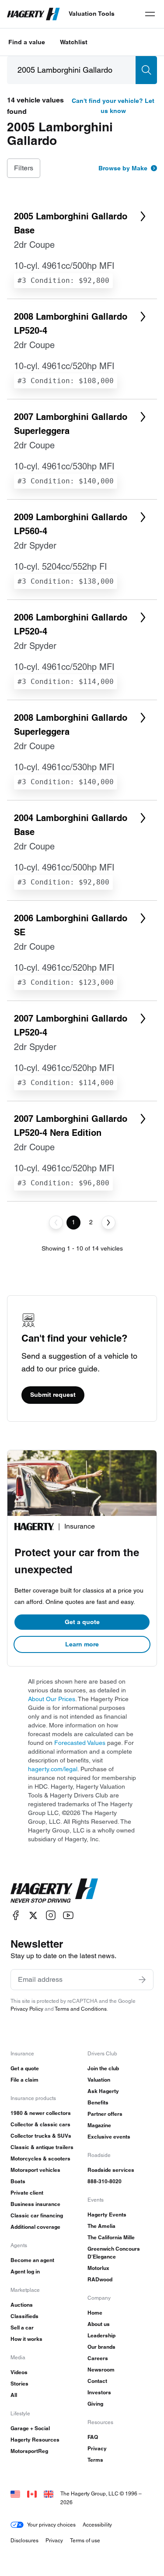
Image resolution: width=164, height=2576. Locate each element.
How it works (26, 2339)
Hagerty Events (107, 2215)
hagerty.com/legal (53, 1769)
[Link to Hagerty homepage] (54, 1891)
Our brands (101, 2347)
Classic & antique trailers (42, 2147)
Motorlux (98, 2268)
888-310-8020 (105, 2181)
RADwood (100, 2279)
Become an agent (32, 2260)
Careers (98, 2358)
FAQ (93, 2437)
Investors (99, 2392)
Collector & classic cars (40, 2124)
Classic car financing (37, 2215)
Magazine (99, 2125)
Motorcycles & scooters (40, 2158)
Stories (19, 2384)
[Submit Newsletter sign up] (142, 1980)
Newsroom (101, 2370)
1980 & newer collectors (41, 2113)
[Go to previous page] (56, 1223)
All (14, 2395)
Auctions (22, 2305)
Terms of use (85, 2540)
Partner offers (105, 2114)
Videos (19, 2372)
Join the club (103, 2068)
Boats (18, 2181)
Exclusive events (109, 2137)
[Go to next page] (108, 1223)
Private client (27, 2193)
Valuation (99, 2080)
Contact (97, 2381)
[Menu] (150, 14)
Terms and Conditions (81, 2009)
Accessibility (97, 2525)
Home (95, 2313)
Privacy (97, 2448)
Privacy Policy (27, 2009)
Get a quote (82, 1622)
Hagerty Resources (35, 2440)
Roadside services (111, 2170)
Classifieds (24, 2316)
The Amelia (101, 2226)
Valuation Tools (92, 14)
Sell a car (22, 2328)
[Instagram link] (51, 1915)
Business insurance (35, 2204)
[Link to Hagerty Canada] (32, 2493)
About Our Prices (52, 1699)
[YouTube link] (68, 1915)
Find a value (27, 42)
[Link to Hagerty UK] (49, 2493)
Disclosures (24, 2540)
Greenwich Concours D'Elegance (114, 2253)
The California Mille (111, 2237)
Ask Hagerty (103, 2091)
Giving (95, 2404)
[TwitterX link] (33, 1915)
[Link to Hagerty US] (15, 2493)
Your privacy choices (51, 2525)
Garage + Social (30, 2428)
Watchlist (74, 42)
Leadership (101, 2335)
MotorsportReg (29, 2451)
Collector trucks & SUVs (41, 2136)
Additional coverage (35, 2227)
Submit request (53, 1395)
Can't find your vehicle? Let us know (113, 106)
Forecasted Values (80, 1743)
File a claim (24, 2080)
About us (99, 2324)
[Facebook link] (16, 1915)
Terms (95, 2460)
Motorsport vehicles (35, 2170)
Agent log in (25, 2271)
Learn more (82, 1644)
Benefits (98, 2102)
